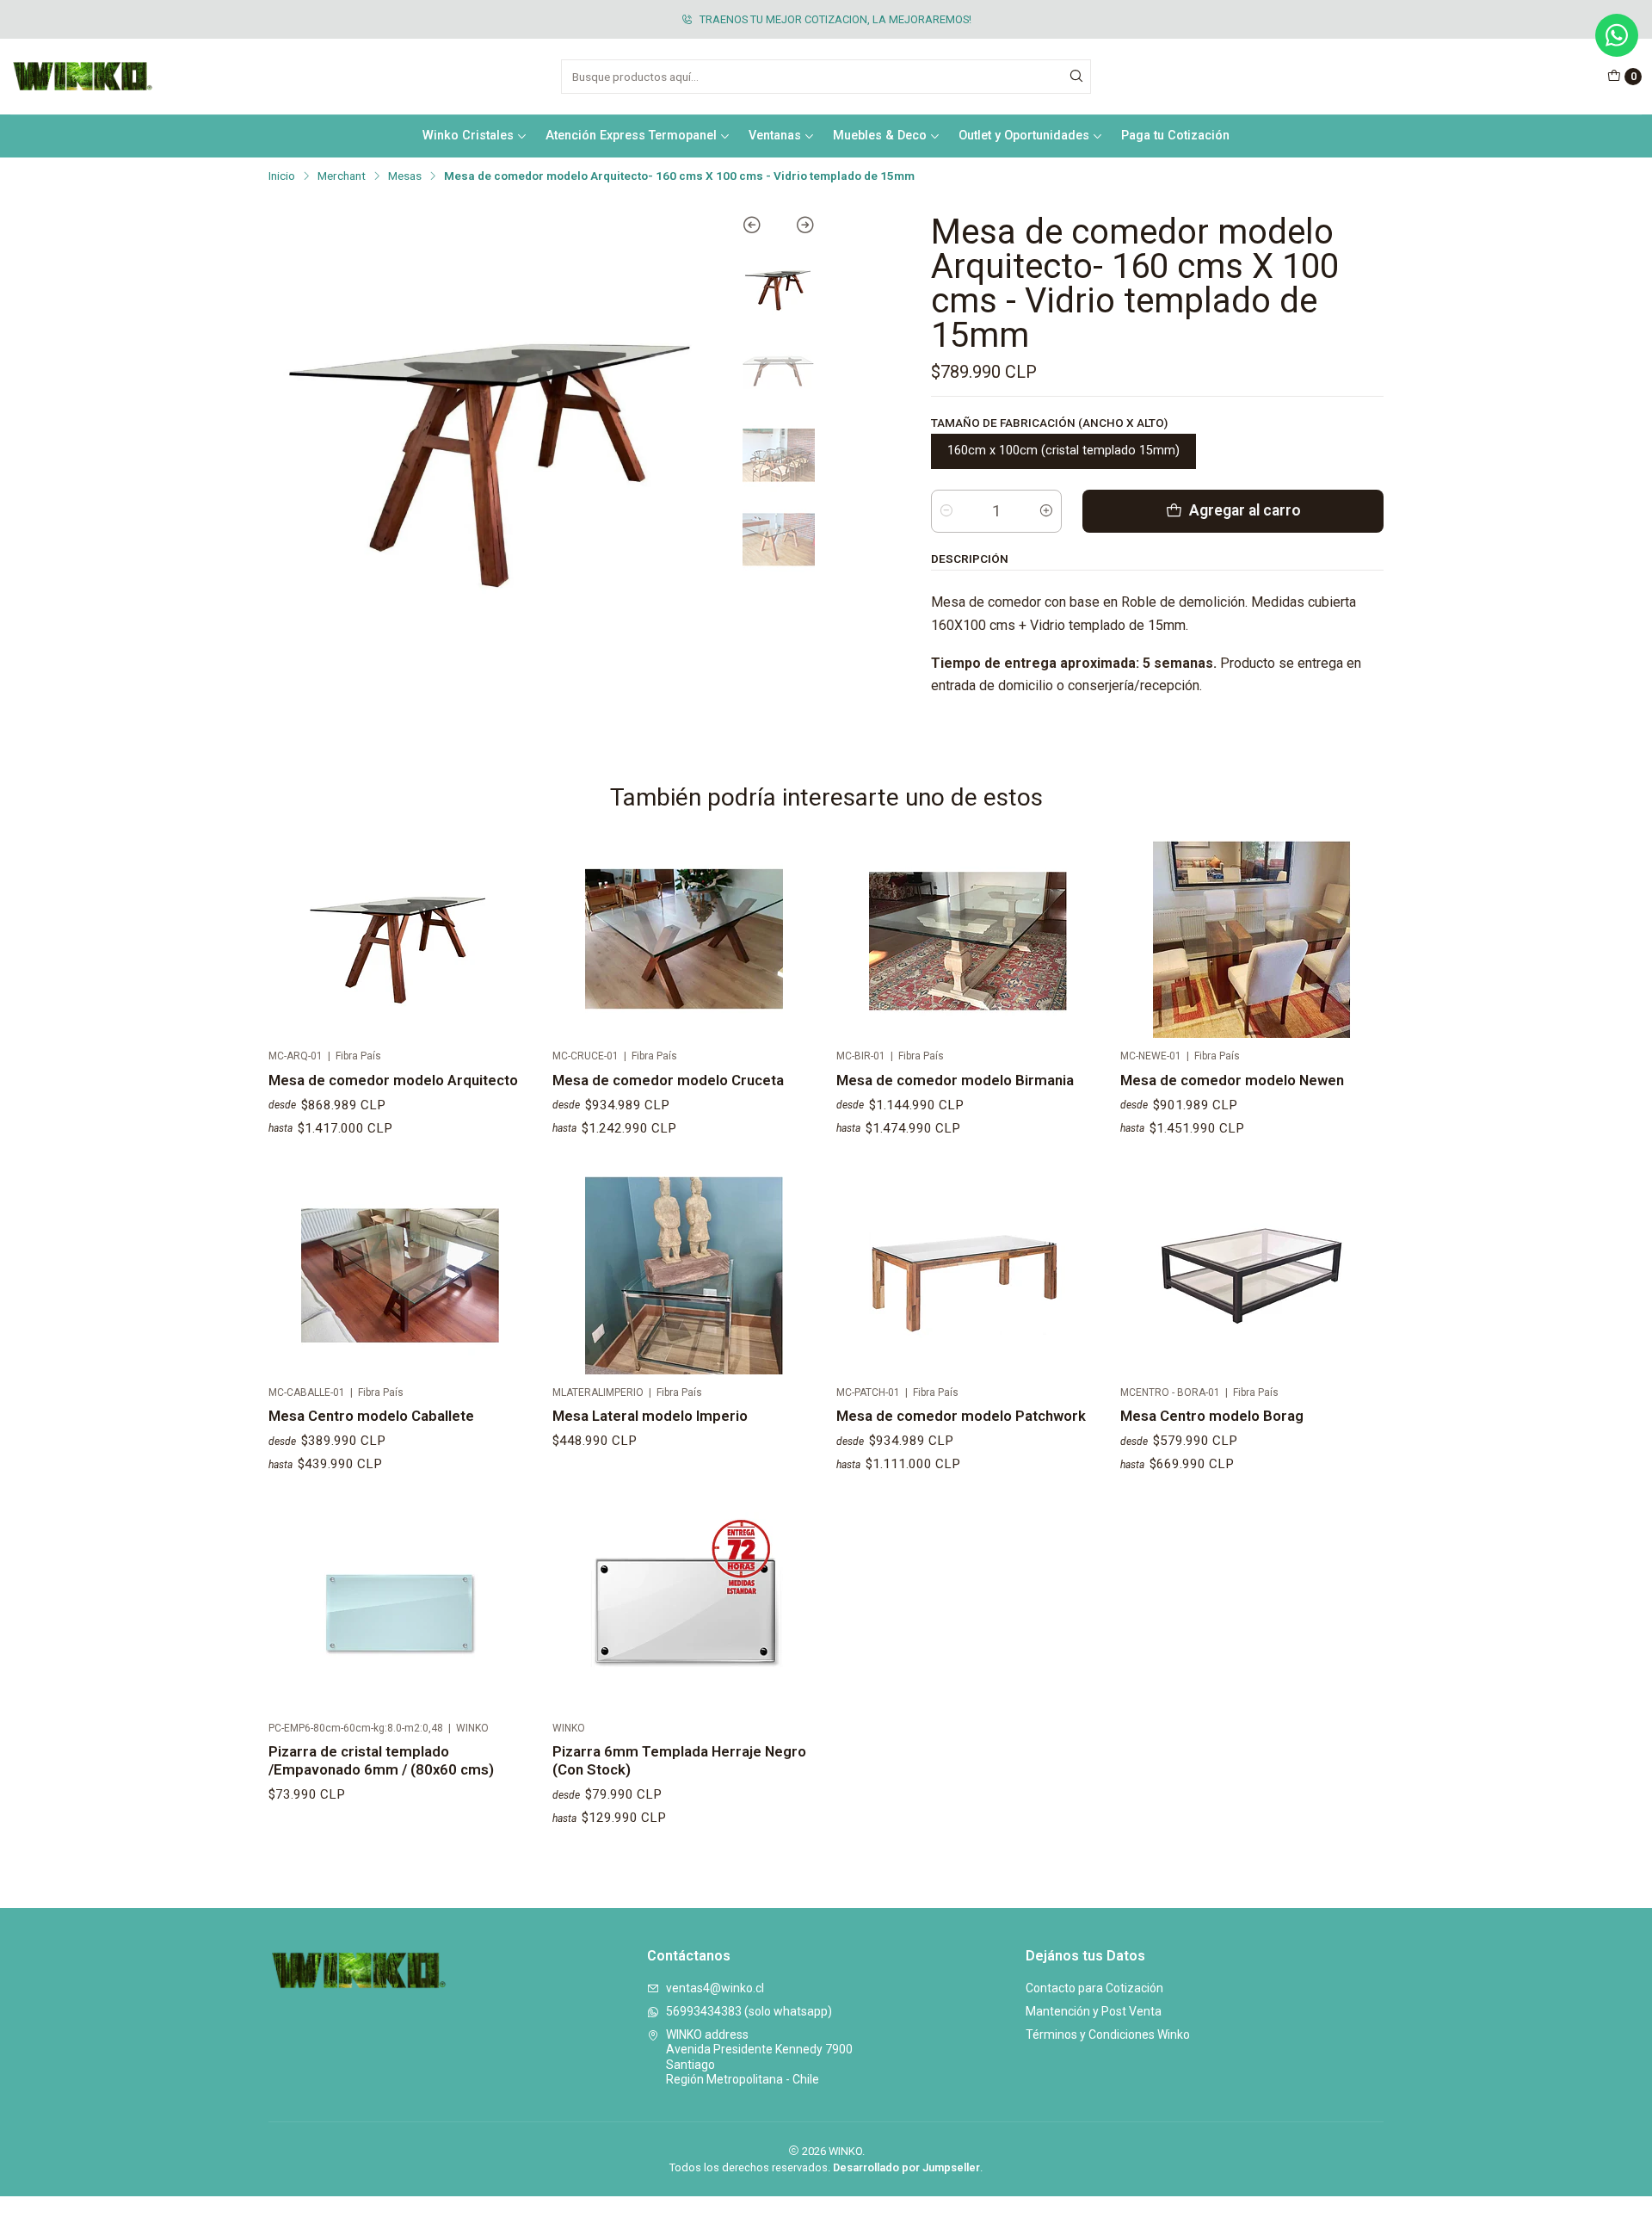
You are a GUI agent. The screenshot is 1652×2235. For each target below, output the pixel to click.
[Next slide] (797, 228)
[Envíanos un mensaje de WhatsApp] (1617, 35)
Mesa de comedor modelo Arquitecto (393, 1080)
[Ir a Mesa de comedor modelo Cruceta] (684, 940)
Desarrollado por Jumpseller (906, 2167)
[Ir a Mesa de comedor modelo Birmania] (968, 940)
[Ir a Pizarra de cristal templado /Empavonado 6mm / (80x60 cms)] (400, 1611)
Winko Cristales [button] (468, 136)
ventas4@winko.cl (715, 1988)
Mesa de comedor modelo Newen (1232, 1080)
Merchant (342, 176)
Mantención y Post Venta (1094, 2011)
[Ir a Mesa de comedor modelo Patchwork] (968, 1275)
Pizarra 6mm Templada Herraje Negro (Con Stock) (679, 1760)
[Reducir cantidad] (946, 511)
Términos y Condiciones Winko (1108, 2034)
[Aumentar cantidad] (1046, 511)
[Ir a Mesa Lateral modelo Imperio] (684, 1275)
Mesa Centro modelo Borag (1212, 1416)
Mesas (405, 176)
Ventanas (775, 136)
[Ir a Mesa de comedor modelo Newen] (1252, 940)
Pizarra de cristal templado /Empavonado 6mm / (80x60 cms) (381, 1760)
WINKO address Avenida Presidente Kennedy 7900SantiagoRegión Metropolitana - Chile (759, 2057)
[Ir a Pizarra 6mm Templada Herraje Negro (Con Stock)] (684, 1611)
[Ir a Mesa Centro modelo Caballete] (400, 1275)
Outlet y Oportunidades (1024, 136)
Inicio (282, 176)
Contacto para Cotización (1094, 1988)
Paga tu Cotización (1175, 136)
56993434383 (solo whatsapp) (749, 2011)
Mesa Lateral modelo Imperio (650, 1416)
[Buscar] (1076, 77)
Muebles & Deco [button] (880, 136)
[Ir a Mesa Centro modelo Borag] (1252, 1275)
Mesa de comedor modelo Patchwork (961, 1416)
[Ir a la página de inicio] (83, 77)
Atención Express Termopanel (631, 136)
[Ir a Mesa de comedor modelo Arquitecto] (400, 940)
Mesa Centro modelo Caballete (371, 1416)
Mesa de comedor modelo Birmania (955, 1080)
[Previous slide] (760, 228)
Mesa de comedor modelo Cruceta (668, 1080)
